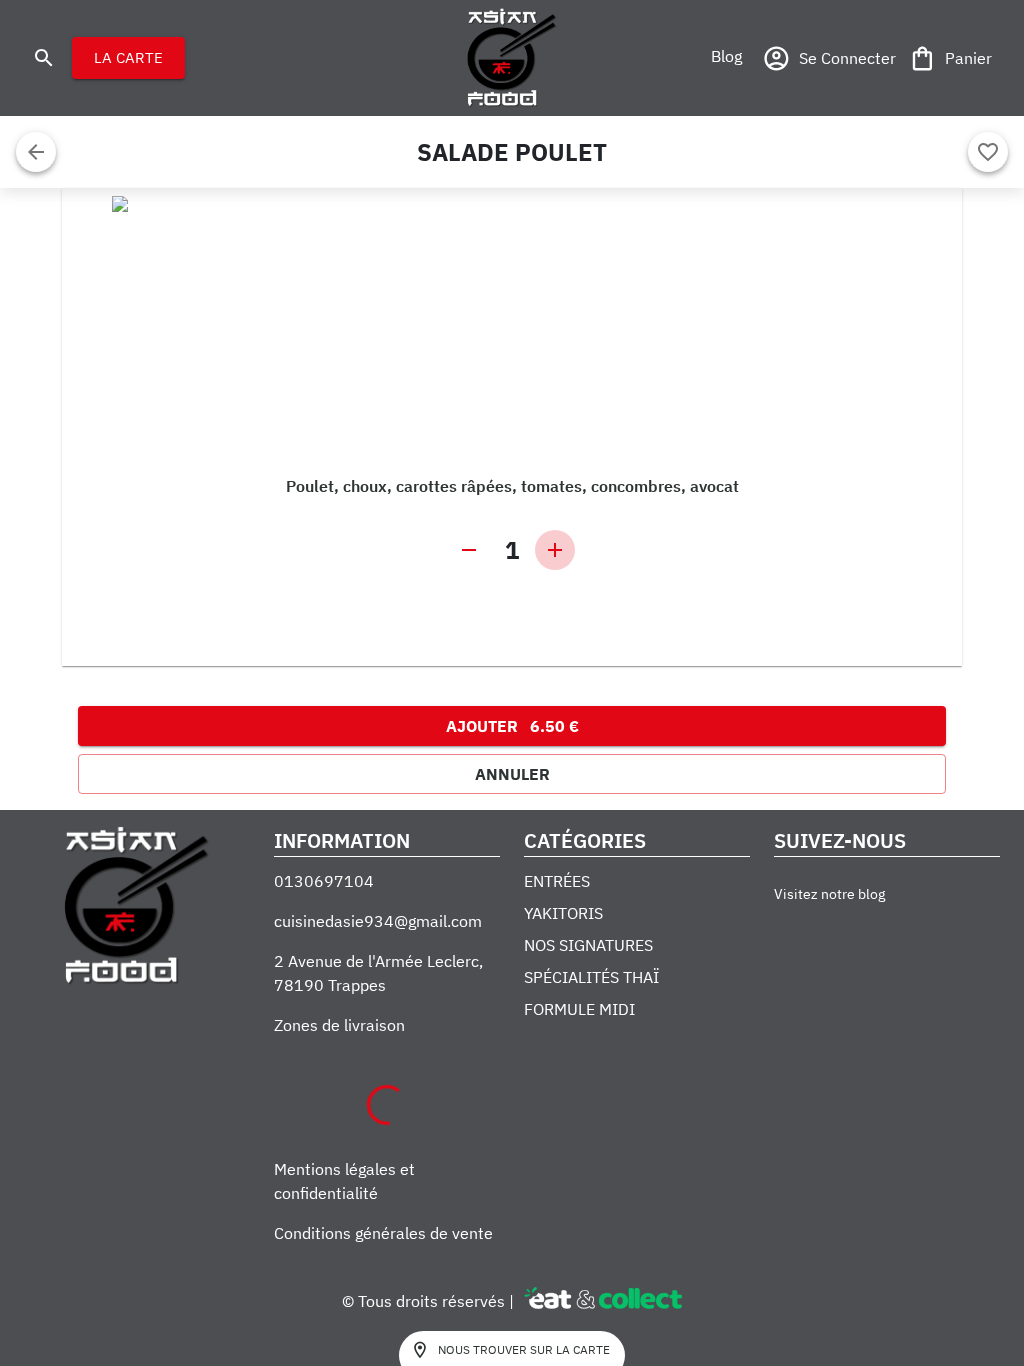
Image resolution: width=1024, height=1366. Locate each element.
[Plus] (555, 550)
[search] (44, 58)
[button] (726, 56)
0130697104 (324, 881)
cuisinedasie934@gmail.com (378, 921)
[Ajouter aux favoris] (988, 152)
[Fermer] (36, 152)
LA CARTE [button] (128, 57)
